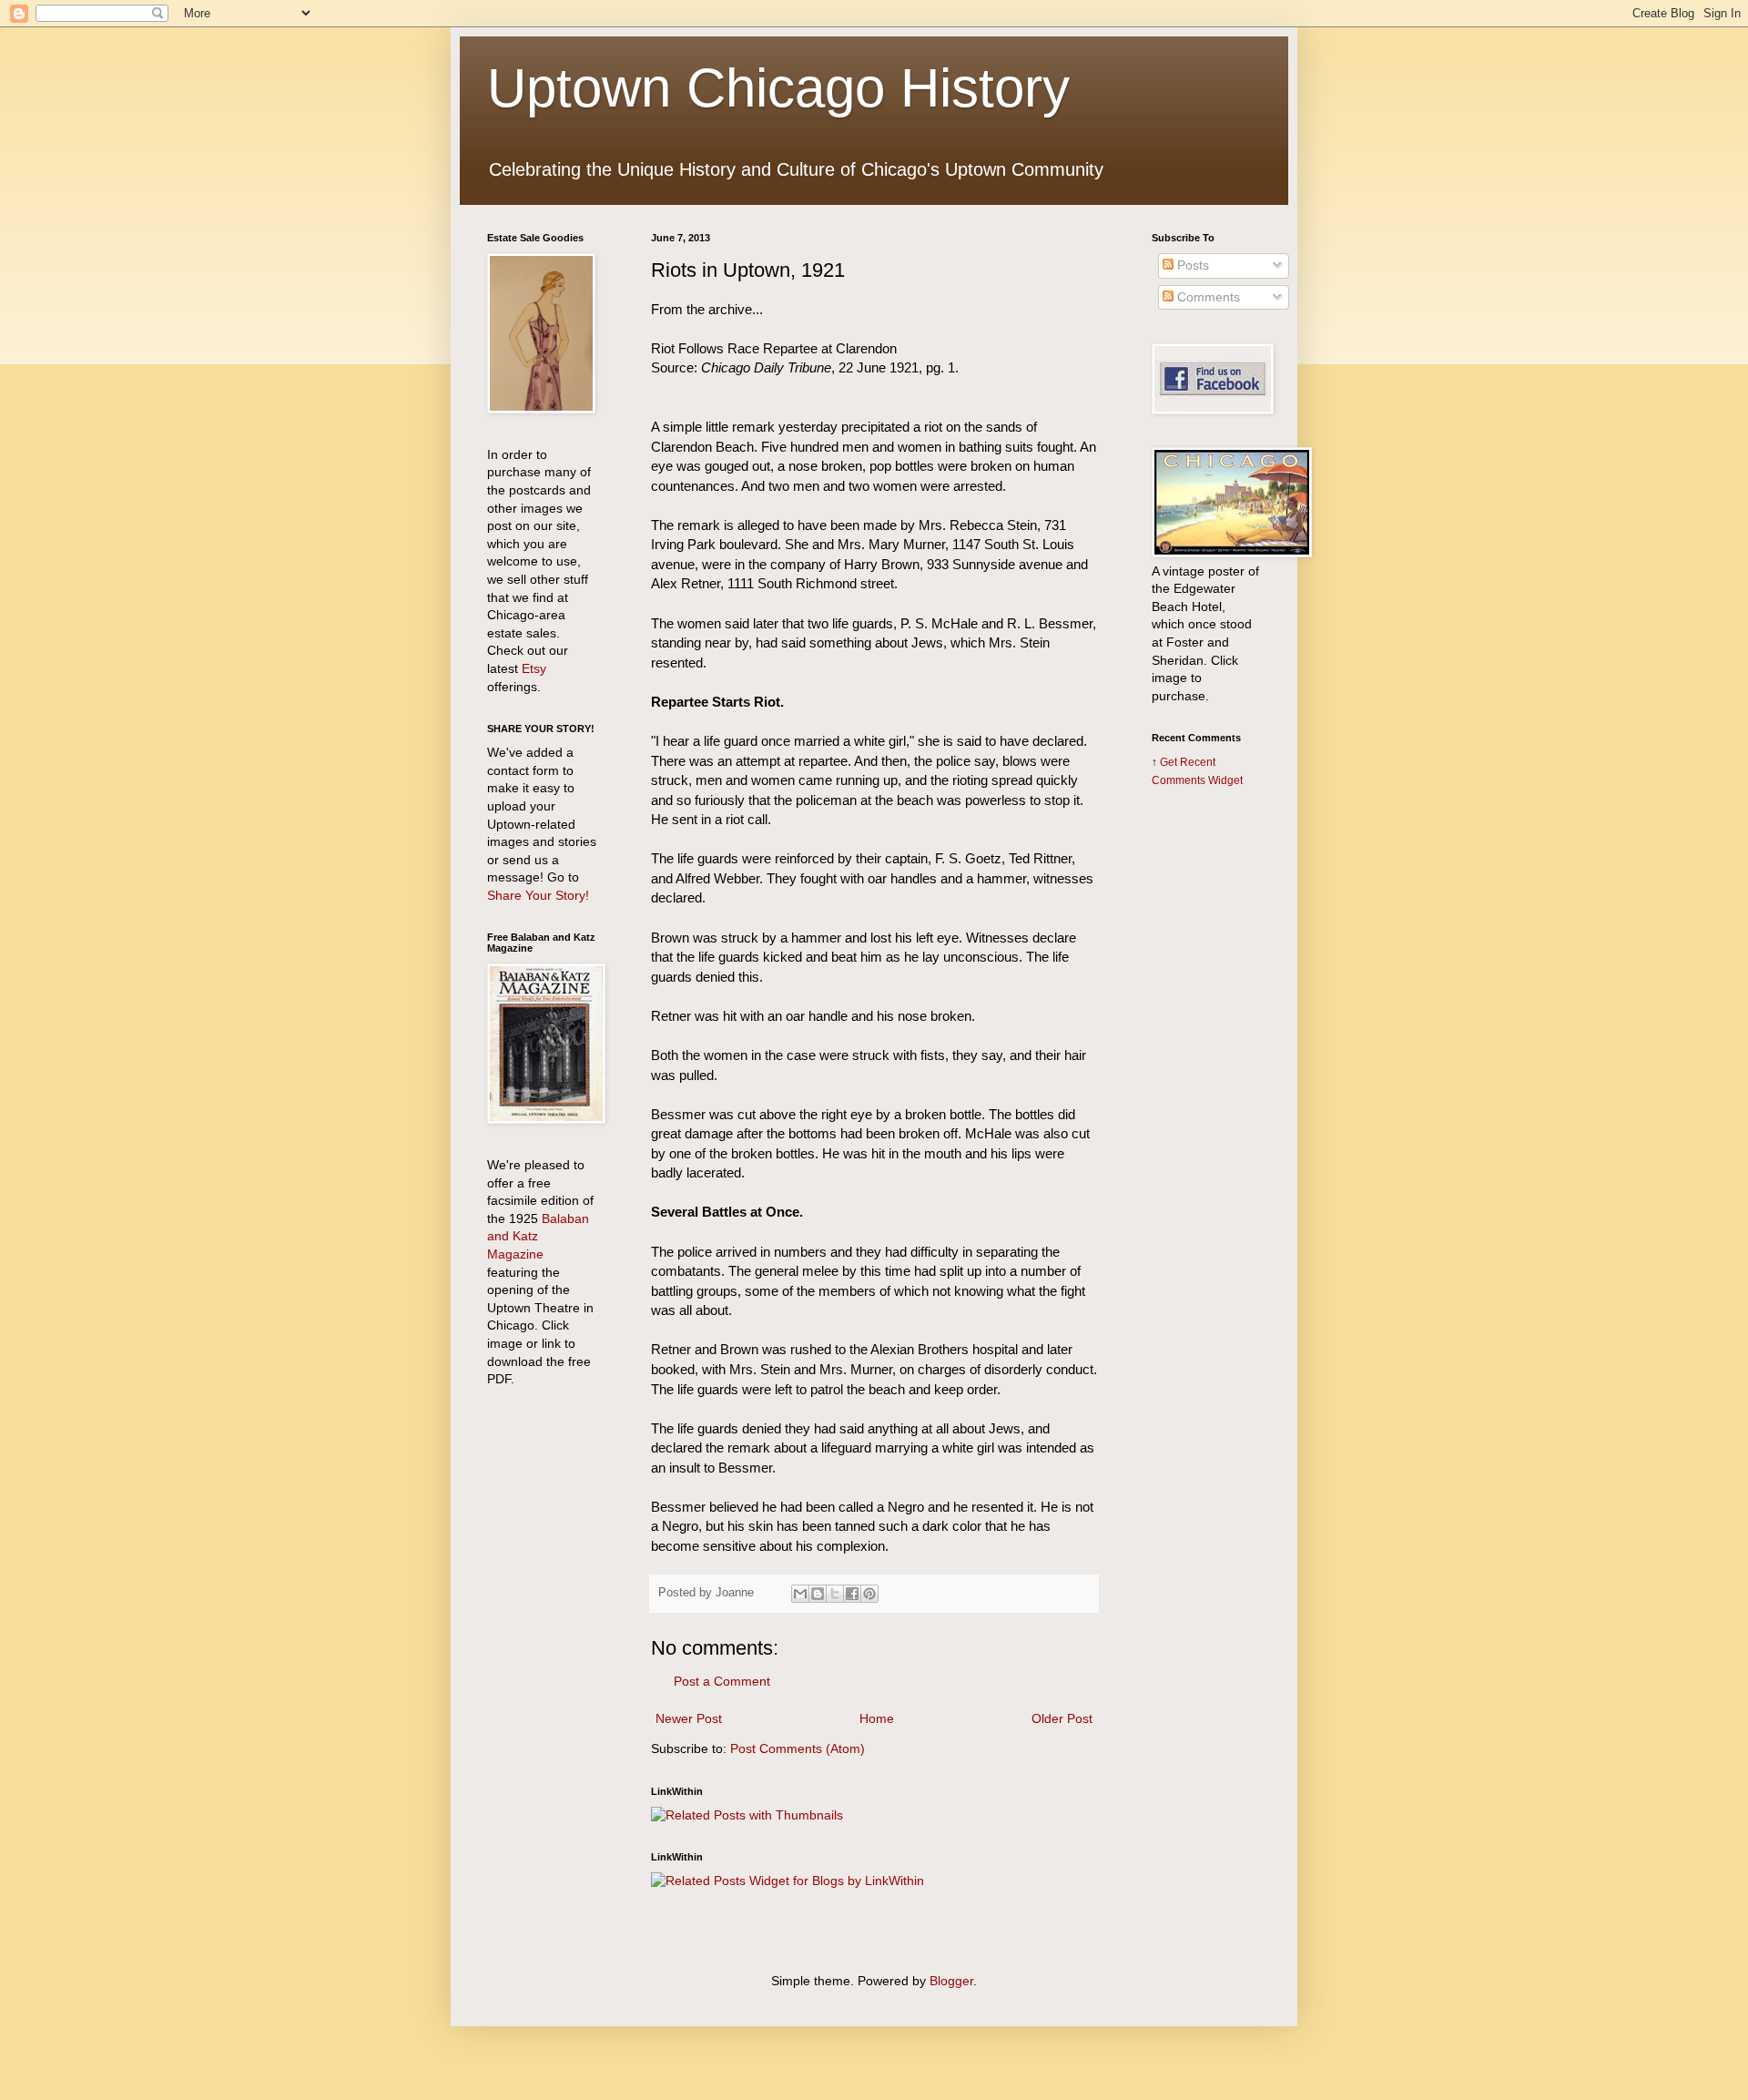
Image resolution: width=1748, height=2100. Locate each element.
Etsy (534, 668)
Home (877, 1718)
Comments (1207, 297)
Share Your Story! (538, 895)
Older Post (1062, 1718)
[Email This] (800, 1594)
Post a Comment (722, 1681)
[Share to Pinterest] (869, 1594)
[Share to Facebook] (852, 1594)
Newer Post (689, 1718)
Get (1170, 762)
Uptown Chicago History (778, 88)
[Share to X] (835, 1594)
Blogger (951, 1981)
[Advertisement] (1206, 1090)
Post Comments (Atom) (798, 1748)
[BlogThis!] (818, 1594)
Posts (1191, 265)
